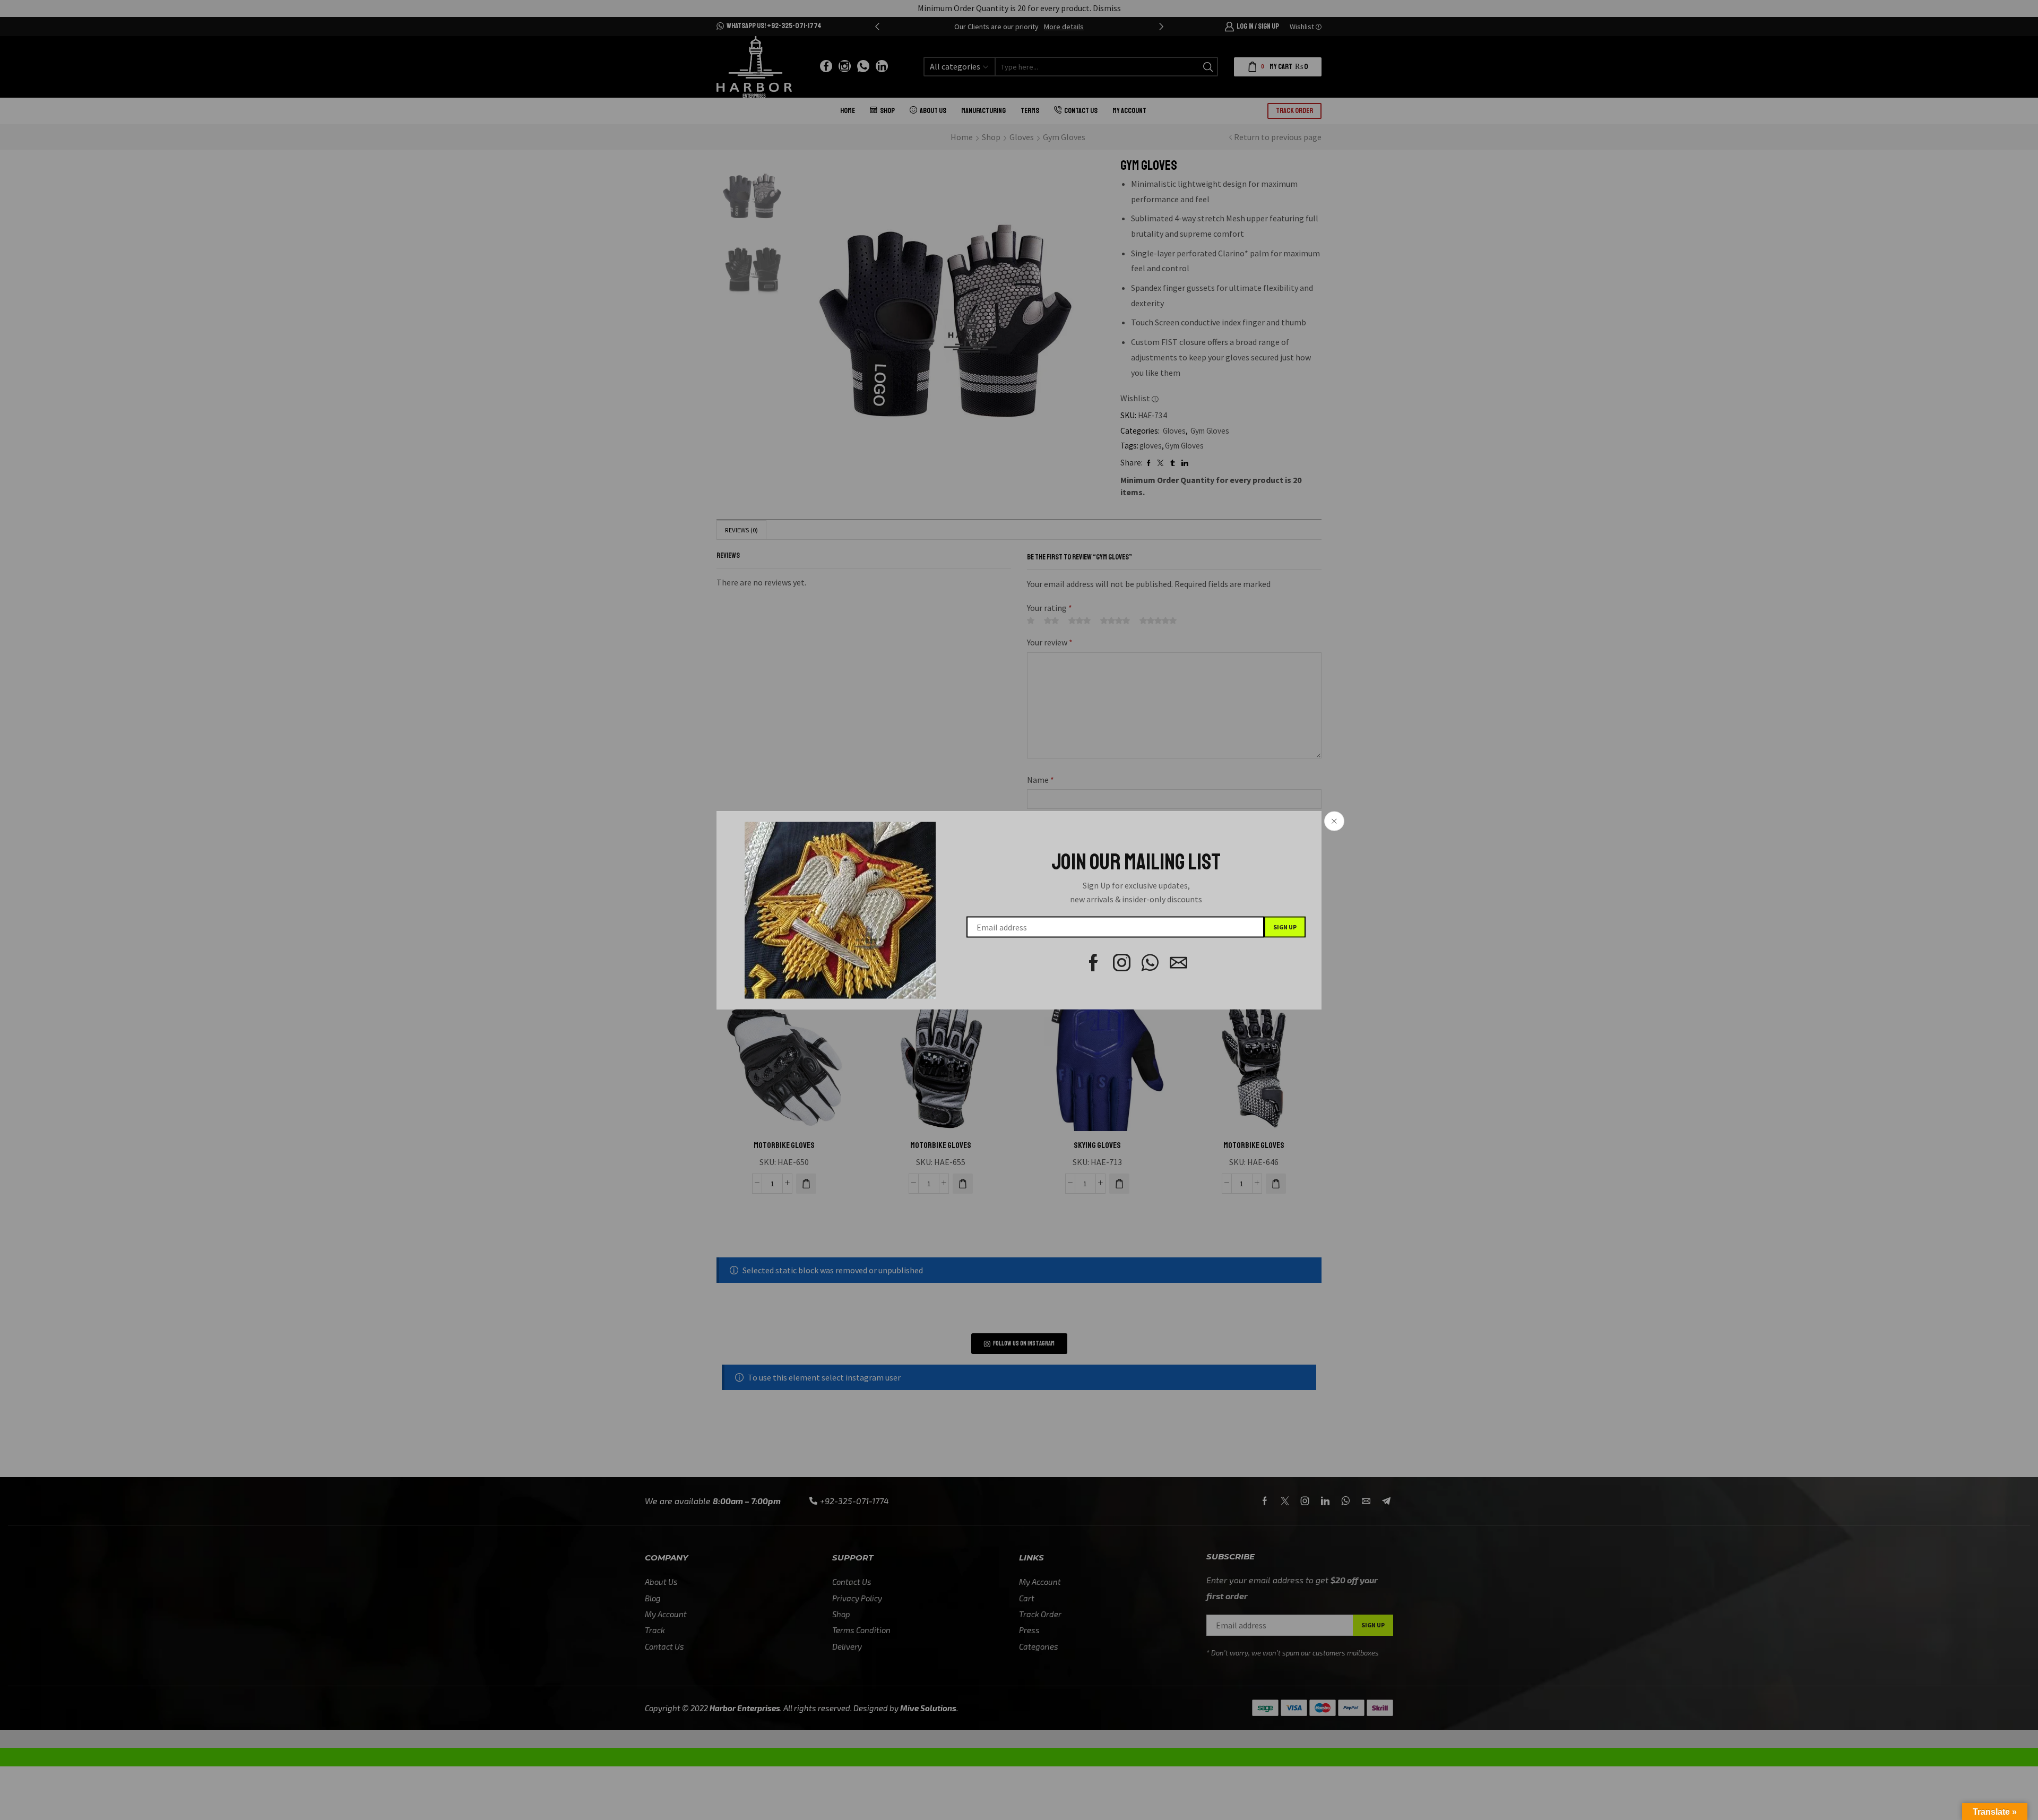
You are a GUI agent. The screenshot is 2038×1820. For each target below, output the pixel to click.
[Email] (1178, 963)
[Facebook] (1094, 963)
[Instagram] (1122, 963)
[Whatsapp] (1150, 963)
